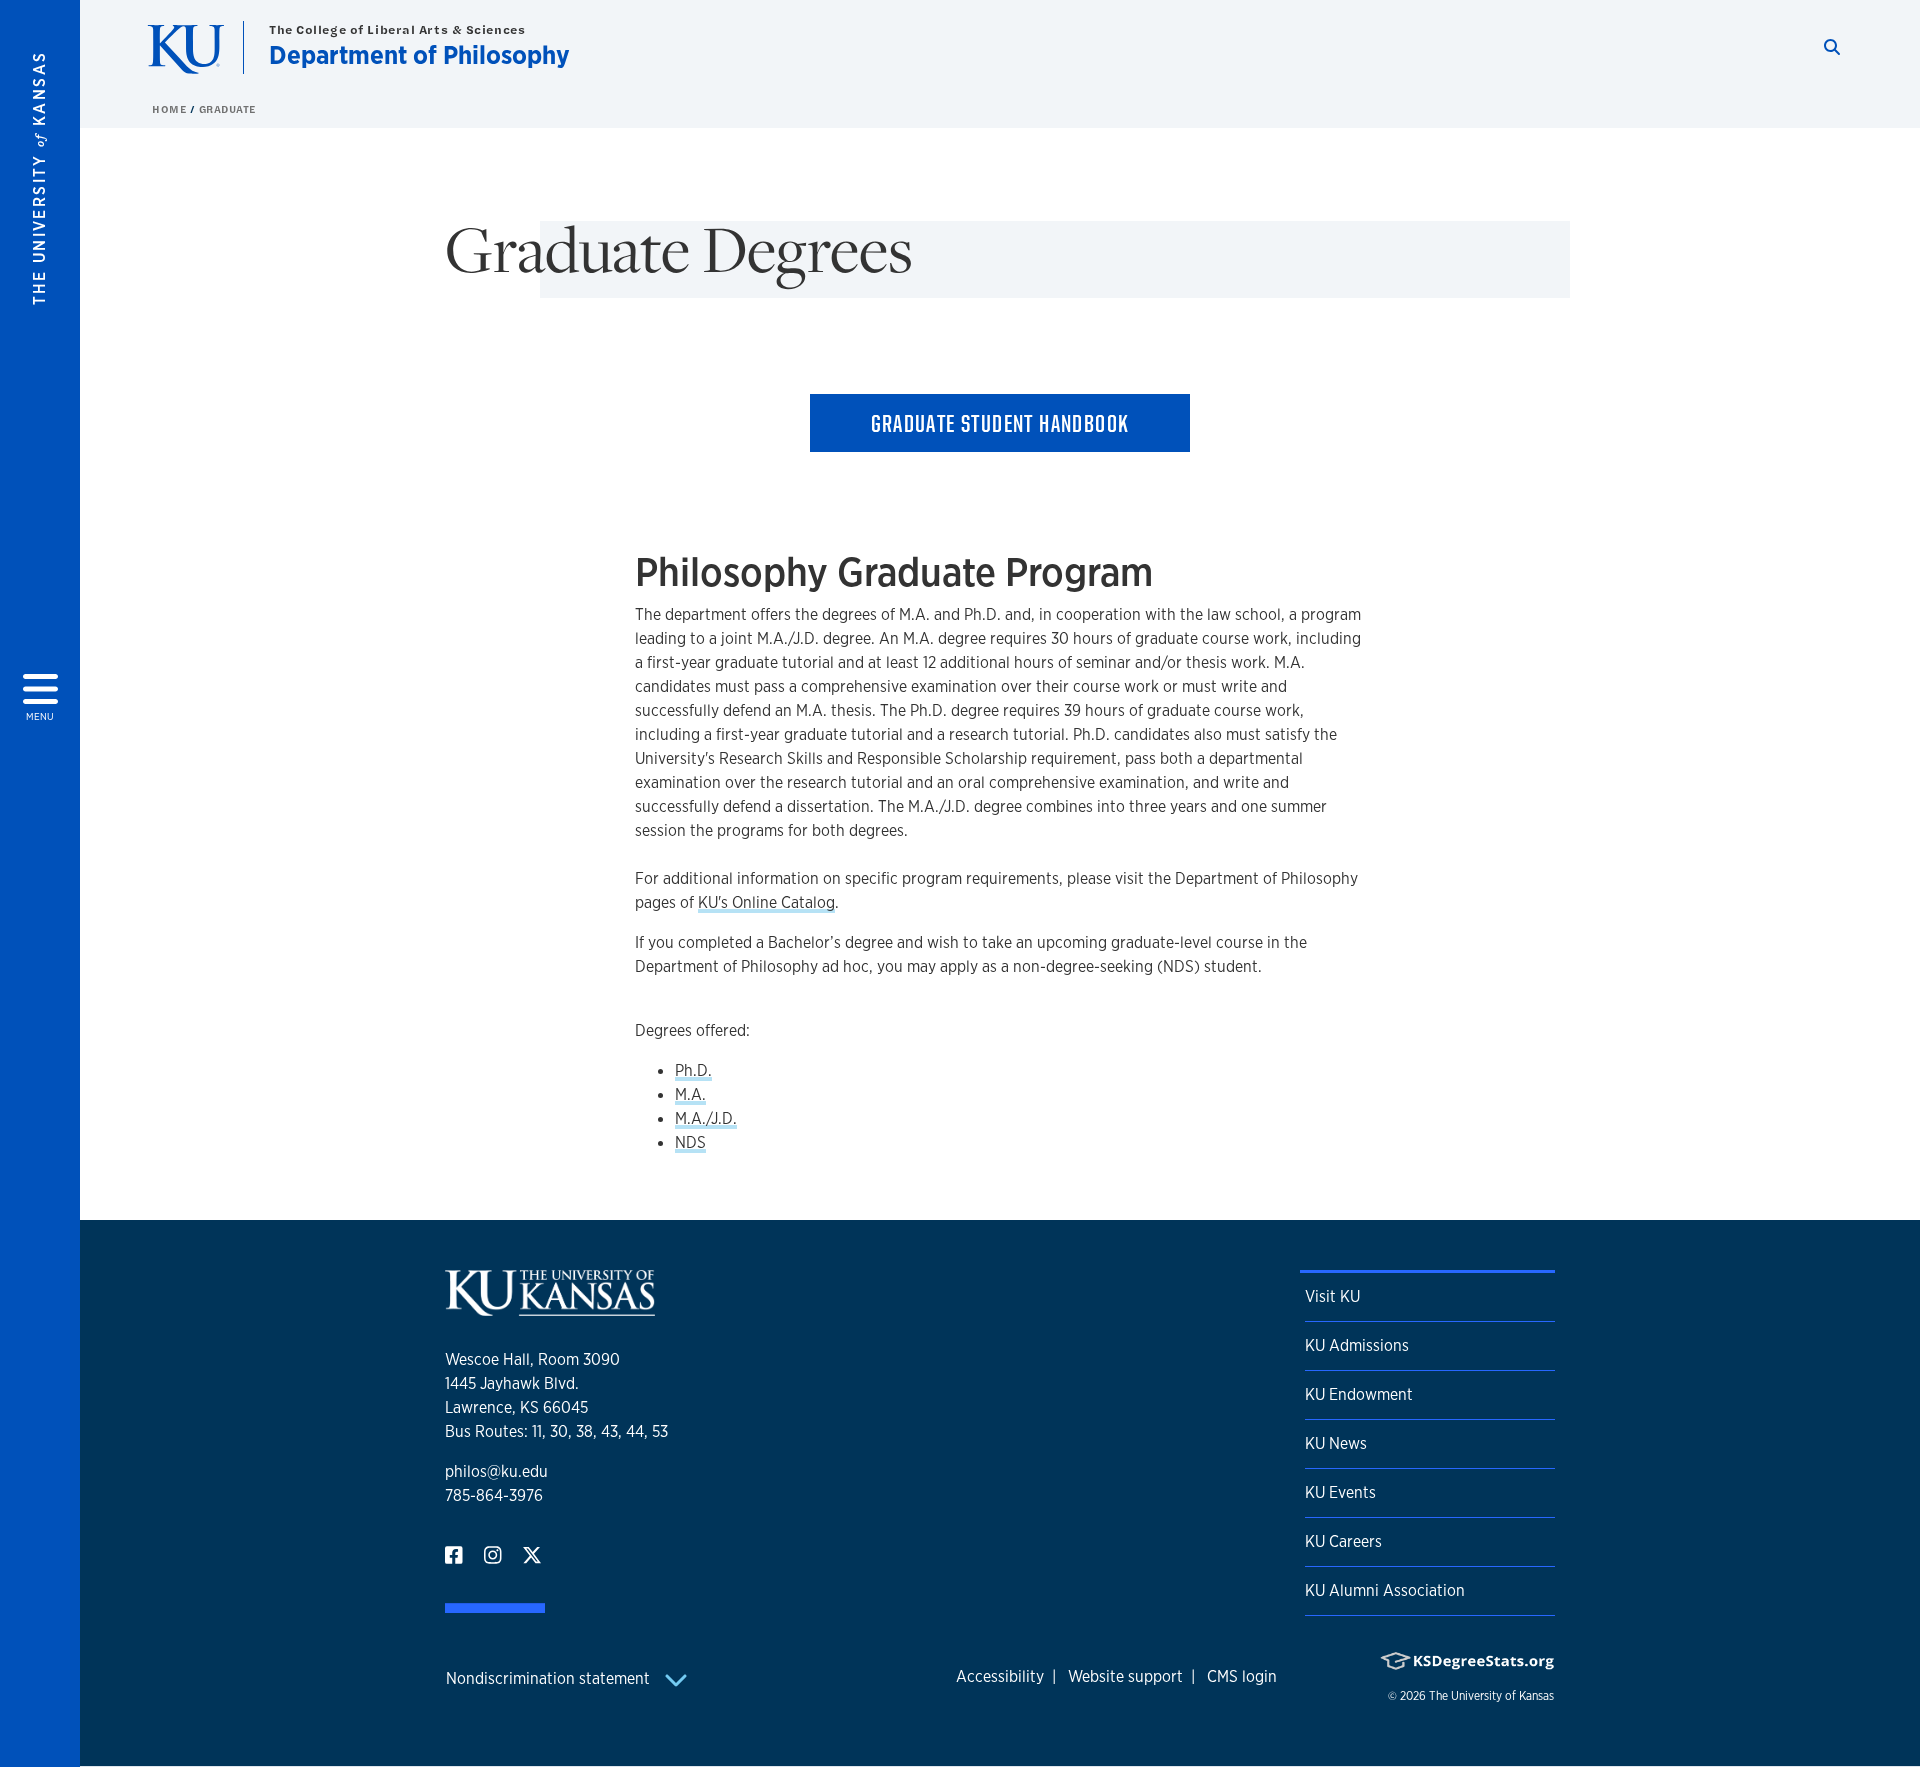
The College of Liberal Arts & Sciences (397, 29)
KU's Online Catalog (766, 902)
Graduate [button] (227, 109)
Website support (1125, 1676)
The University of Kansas (1491, 1696)
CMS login (1242, 1676)
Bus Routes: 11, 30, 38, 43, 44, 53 (556, 1431)
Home (171, 109)
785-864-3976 (494, 1495)
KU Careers (1343, 1541)
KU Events (1340, 1492)
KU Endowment (1359, 1394)
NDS (690, 1142)
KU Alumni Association (1385, 1590)
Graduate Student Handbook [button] (1000, 423)
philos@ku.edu (496, 1471)
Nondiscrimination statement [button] (550, 1678)
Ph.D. (693, 1070)
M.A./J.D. (706, 1118)
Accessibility (1000, 1676)
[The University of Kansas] (550, 1307)
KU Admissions (1357, 1345)
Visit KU (1332, 1296)
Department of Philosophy (419, 54)
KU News (1336, 1443)
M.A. (690, 1094)
